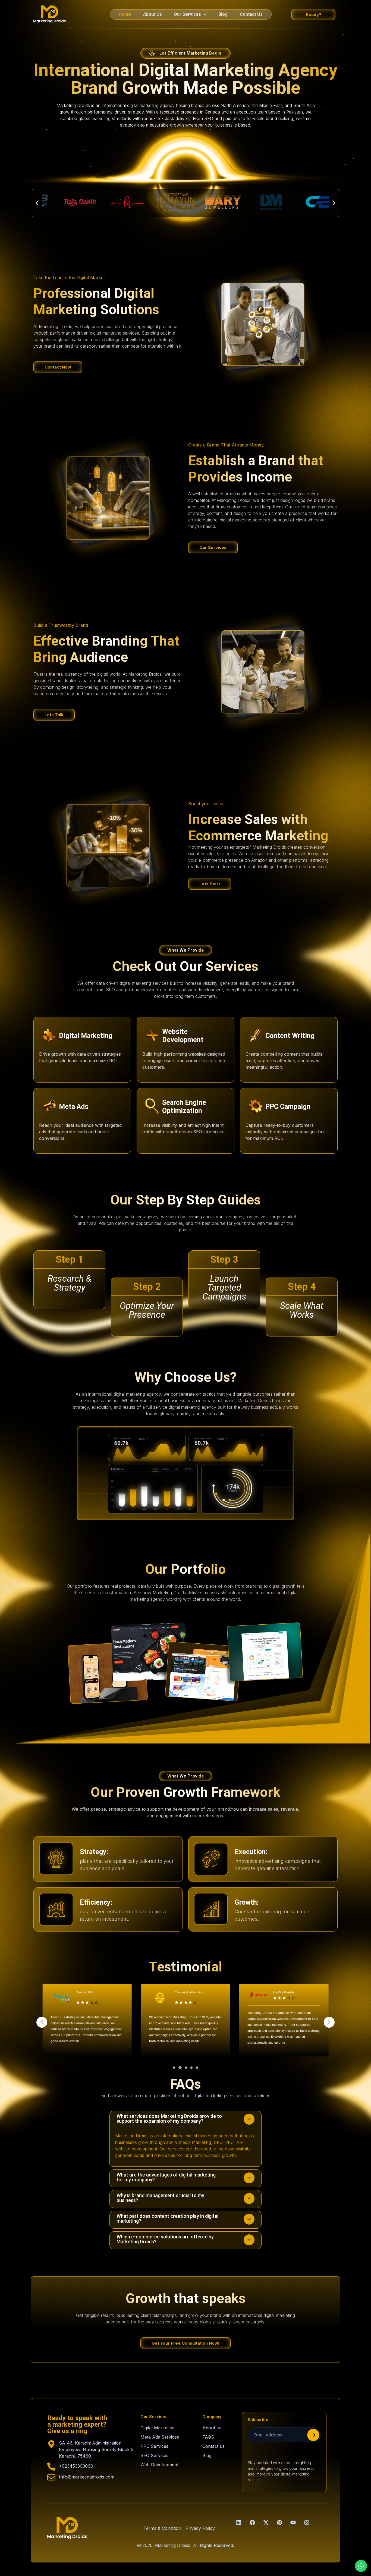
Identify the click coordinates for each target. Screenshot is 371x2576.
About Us (153, 14)
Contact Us (251, 14)
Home (125, 14)
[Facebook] (252, 2522)
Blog (223, 14)
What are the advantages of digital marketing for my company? (166, 2177)
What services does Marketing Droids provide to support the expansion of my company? (169, 2119)
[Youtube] (293, 2522)
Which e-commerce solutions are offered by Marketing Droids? (165, 2239)
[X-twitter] (266, 2522)
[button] (190, 14)
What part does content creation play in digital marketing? (167, 2218)
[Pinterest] (279, 2522)
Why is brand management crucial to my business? (160, 2198)
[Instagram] (307, 2522)
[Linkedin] (239, 2522)
